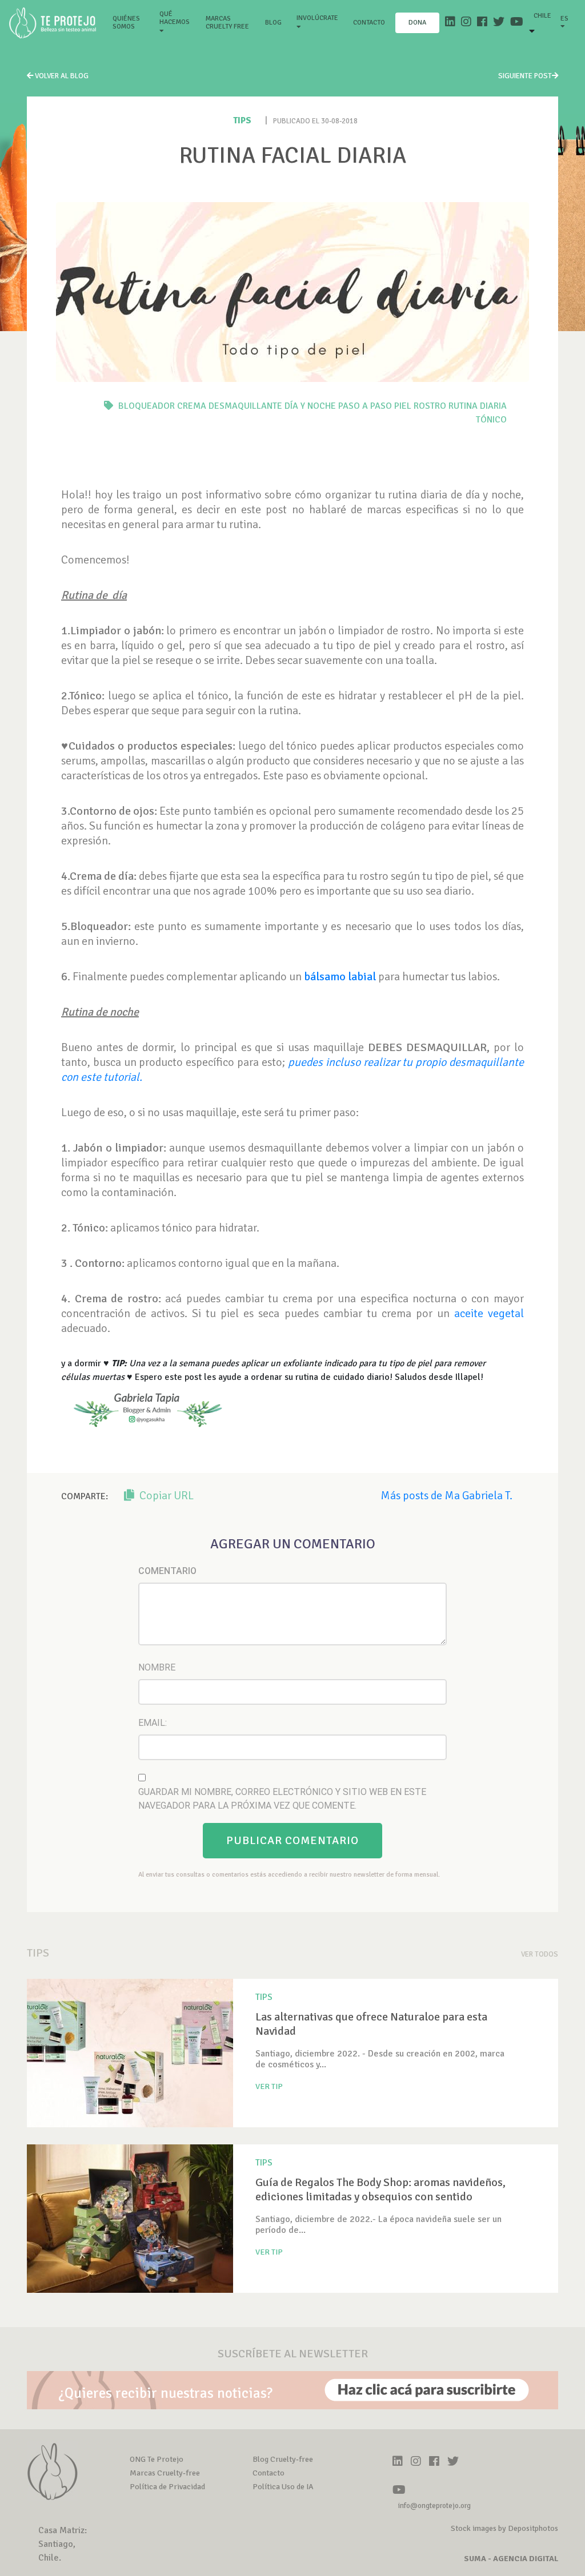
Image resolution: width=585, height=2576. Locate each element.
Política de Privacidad (167, 2487)
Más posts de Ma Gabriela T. (446, 1496)
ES (564, 19)
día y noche (310, 406)
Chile (542, 16)
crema (192, 406)
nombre (157, 1667)
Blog (273, 23)
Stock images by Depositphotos (504, 2528)
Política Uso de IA (283, 2487)
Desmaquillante (245, 406)
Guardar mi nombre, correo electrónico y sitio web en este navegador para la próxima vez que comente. (282, 1799)
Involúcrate (317, 18)
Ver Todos (540, 1954)
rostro (430, 406)
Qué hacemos (175, 18)
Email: (153, 1723)
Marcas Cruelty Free (227, 23)
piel (403, 406)
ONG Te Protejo (157, 2459)
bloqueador (147, 406)
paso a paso (365, 406)
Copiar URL (165, 1496)
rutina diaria (478, 406)
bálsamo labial (340, 977)
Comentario (167, 1571)
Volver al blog (61, 76)
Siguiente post (525, 76)
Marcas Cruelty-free (165, 2473)
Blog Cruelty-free (283, 2459)
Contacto (369, 23)
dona (417, 23)
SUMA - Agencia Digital (511, 2559)
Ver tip (269, 2086)
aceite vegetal (489, 1313)
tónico (491, 420)
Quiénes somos (131, 23)
